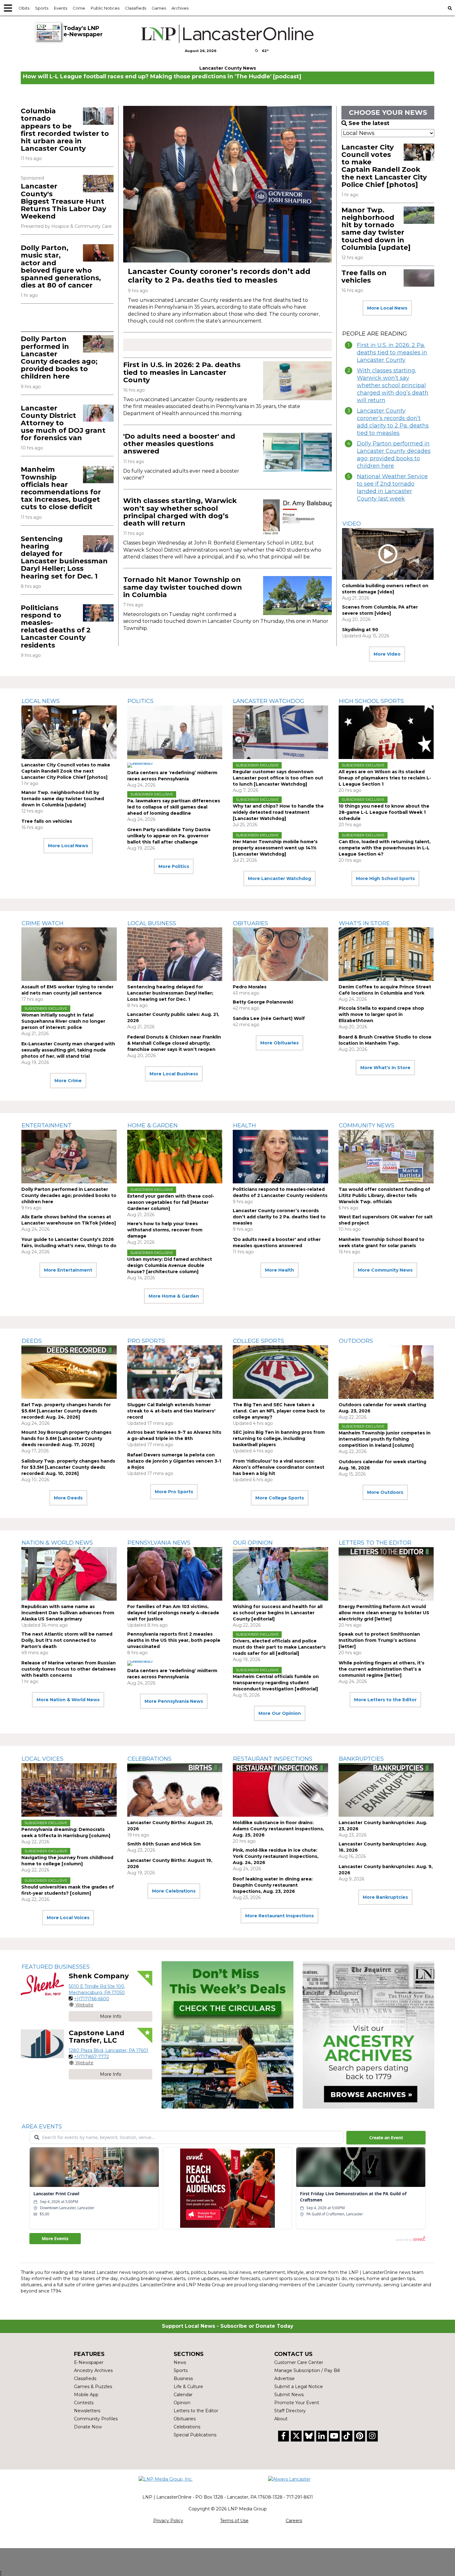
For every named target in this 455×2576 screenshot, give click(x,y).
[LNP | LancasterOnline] (228, 34)
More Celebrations (174, 1891)
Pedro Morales (250, 987)
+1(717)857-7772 (91, 2057)
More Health (279, 1270)
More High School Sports (385, 878)
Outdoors (356, 1341)
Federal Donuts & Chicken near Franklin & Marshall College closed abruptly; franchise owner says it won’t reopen (174, 1043)
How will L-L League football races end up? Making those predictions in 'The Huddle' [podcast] (162, 76)
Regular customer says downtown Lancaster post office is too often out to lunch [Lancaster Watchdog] (278, 778)
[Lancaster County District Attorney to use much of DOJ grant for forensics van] (98, 413)
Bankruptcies (361, 1759)
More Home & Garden (174, 1296)
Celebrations (149, 1759)
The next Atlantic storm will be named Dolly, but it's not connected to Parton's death (67, 1640)
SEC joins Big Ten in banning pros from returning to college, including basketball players (279, 1438)
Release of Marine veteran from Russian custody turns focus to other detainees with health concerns (69, 1669)
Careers (294, 2521)
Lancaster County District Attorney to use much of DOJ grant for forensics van (63, 423)
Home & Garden (153, 1125)
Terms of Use (234, 2521)
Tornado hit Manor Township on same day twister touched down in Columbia (183, 587)
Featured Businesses (56, 1967)
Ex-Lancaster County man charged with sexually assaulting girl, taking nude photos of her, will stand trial (68, 1050)
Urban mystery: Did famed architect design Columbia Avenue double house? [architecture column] (170, 1265)
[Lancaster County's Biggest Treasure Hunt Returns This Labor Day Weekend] (98, 183)
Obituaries (251, 923)
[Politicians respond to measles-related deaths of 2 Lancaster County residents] (98, 613)
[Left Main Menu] (8, 8)
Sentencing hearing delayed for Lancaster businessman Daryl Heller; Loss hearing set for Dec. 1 (64, 557)
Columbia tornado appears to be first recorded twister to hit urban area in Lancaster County (65, 130)
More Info (111, 2016)
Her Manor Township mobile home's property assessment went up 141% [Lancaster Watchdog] (275, 848)
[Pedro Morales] (280, 954)
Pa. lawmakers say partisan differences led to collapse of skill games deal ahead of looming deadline (174, 807)
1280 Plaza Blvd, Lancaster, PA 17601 (108, 2050)
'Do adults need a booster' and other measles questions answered (179, 444)
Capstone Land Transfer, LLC (97, 2037)
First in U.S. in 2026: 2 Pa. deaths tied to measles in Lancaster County (182, 372)
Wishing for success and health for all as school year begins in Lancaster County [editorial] (278, 1613)
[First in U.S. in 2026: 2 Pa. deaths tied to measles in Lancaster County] (297, 381)
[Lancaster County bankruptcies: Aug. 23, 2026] (386, 1790)
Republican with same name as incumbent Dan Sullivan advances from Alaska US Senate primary (68, 1613)
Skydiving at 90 (360, 630)
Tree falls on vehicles (364, 277)
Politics (141, 701)
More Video (387, 654)
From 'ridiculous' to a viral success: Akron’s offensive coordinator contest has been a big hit (279, 1467)
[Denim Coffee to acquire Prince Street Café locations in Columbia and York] (386, 954)
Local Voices (43, 1759)
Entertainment (47, 1125)
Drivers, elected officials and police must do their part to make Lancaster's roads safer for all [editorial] (279, 1647)
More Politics (174, 866)
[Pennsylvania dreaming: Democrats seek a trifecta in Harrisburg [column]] (69, 1790)
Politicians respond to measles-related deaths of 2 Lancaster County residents (56, 627)
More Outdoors (385, 1492)
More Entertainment (68, 1270)
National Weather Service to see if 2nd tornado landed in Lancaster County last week (392, 488)
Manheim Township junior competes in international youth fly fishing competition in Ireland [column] (385, 1439)
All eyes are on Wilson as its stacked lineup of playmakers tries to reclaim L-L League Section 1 (385, 778)
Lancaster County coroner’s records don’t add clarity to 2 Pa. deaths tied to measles (219, 276)
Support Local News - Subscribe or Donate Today (228, 2326)
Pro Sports (146, 1341)
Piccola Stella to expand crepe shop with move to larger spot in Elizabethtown (381, 1014)
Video (352, 524)
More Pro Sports (174, 1492)
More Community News (385, 1270)
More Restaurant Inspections (279, 1916)
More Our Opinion (280, 1713)
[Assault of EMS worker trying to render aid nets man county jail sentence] (69, 954)
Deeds (32, 1341)
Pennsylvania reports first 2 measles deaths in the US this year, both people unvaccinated (174, 1640)
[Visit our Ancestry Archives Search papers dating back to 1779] (368, 2035)
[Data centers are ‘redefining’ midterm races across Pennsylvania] (175, 732)
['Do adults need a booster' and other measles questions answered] (297, 452)
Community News (367, 1125)
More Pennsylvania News (174, 1701)
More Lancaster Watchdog (279, 878)
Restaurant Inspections (273, 1759)
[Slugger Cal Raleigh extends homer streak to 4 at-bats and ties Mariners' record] (175, 1372)
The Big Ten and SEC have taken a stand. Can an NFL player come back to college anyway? (279, 1411)
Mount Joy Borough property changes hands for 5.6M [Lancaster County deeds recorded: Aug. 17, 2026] (66, 1438)
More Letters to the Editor (385, 1700)
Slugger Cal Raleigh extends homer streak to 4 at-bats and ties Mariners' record (171, 1411)
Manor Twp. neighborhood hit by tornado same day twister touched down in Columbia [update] (376, 229)
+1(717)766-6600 (92, 1999)
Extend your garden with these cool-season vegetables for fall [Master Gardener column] (171, 1202)
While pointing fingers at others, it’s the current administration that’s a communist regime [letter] (381, 1669)
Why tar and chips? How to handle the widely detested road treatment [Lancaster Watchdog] (278, 812)
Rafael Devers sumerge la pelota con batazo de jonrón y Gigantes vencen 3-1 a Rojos (174, 1461)
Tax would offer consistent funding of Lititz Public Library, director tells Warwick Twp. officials (384, 1195)
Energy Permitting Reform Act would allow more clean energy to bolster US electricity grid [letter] (384, 1613)
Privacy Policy (168, 2521)
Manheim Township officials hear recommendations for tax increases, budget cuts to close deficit (61, 488)
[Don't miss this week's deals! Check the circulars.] (227, 2035)
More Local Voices (68, 1918)
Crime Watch (43, 923)
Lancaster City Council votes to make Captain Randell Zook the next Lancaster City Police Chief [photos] (384, 166)
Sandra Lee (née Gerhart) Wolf (269, 1018)
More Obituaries (279, 1043)
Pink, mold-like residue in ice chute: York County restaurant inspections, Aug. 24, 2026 (276, 1856)
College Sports (259, 1341)
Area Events (42, 2127)
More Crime (68, 1081)
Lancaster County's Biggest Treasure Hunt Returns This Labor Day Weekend (63, 201)
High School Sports (371, 701)
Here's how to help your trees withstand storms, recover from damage (165, 1230)
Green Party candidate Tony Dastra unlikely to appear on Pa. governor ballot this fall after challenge (169, 836)
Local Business (152, 923)
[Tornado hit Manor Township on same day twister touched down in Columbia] (297, 595)
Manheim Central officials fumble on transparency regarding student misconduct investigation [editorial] (276, 1683)
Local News (41, 701)
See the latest (369, 123)
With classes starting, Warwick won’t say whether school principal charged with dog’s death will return (180, 512)
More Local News (387, 308)
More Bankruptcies (385, 1897)
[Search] (450, 8)
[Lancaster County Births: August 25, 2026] (175, 1790)
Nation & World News (57, 1543)
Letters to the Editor (375, 1543)
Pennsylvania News (159, 1543)
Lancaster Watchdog (269, 701)
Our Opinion (253, 1543)
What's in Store (364, 923)
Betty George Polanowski (263, 1002)
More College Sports (280, 1498)
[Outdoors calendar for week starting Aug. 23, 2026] (386, 1372)
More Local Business (174, 1074)
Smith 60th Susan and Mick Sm (164, 1844)
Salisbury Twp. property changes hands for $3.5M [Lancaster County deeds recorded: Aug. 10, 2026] (68, 1467)
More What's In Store (385, 1068)
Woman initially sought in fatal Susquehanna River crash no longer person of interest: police (63, 1021)
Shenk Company (99, 1976)
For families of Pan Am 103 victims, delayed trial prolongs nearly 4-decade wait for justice (173, 1613)
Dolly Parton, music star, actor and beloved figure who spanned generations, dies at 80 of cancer (61, 267)
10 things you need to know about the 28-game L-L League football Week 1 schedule (384, 812)
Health (245, 1125)
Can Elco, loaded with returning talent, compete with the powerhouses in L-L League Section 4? (385, 848)
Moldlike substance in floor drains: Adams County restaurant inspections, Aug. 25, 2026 (278, 1829)
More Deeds (68, 1498)
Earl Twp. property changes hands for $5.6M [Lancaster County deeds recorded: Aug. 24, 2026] (66, 1411)
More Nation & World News (68, 1700)
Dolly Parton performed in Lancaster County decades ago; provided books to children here (59, 358)
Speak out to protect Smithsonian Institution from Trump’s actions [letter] (379, 1640)
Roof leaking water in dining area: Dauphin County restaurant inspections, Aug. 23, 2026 (273, 1885)
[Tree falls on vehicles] (419, 278)
